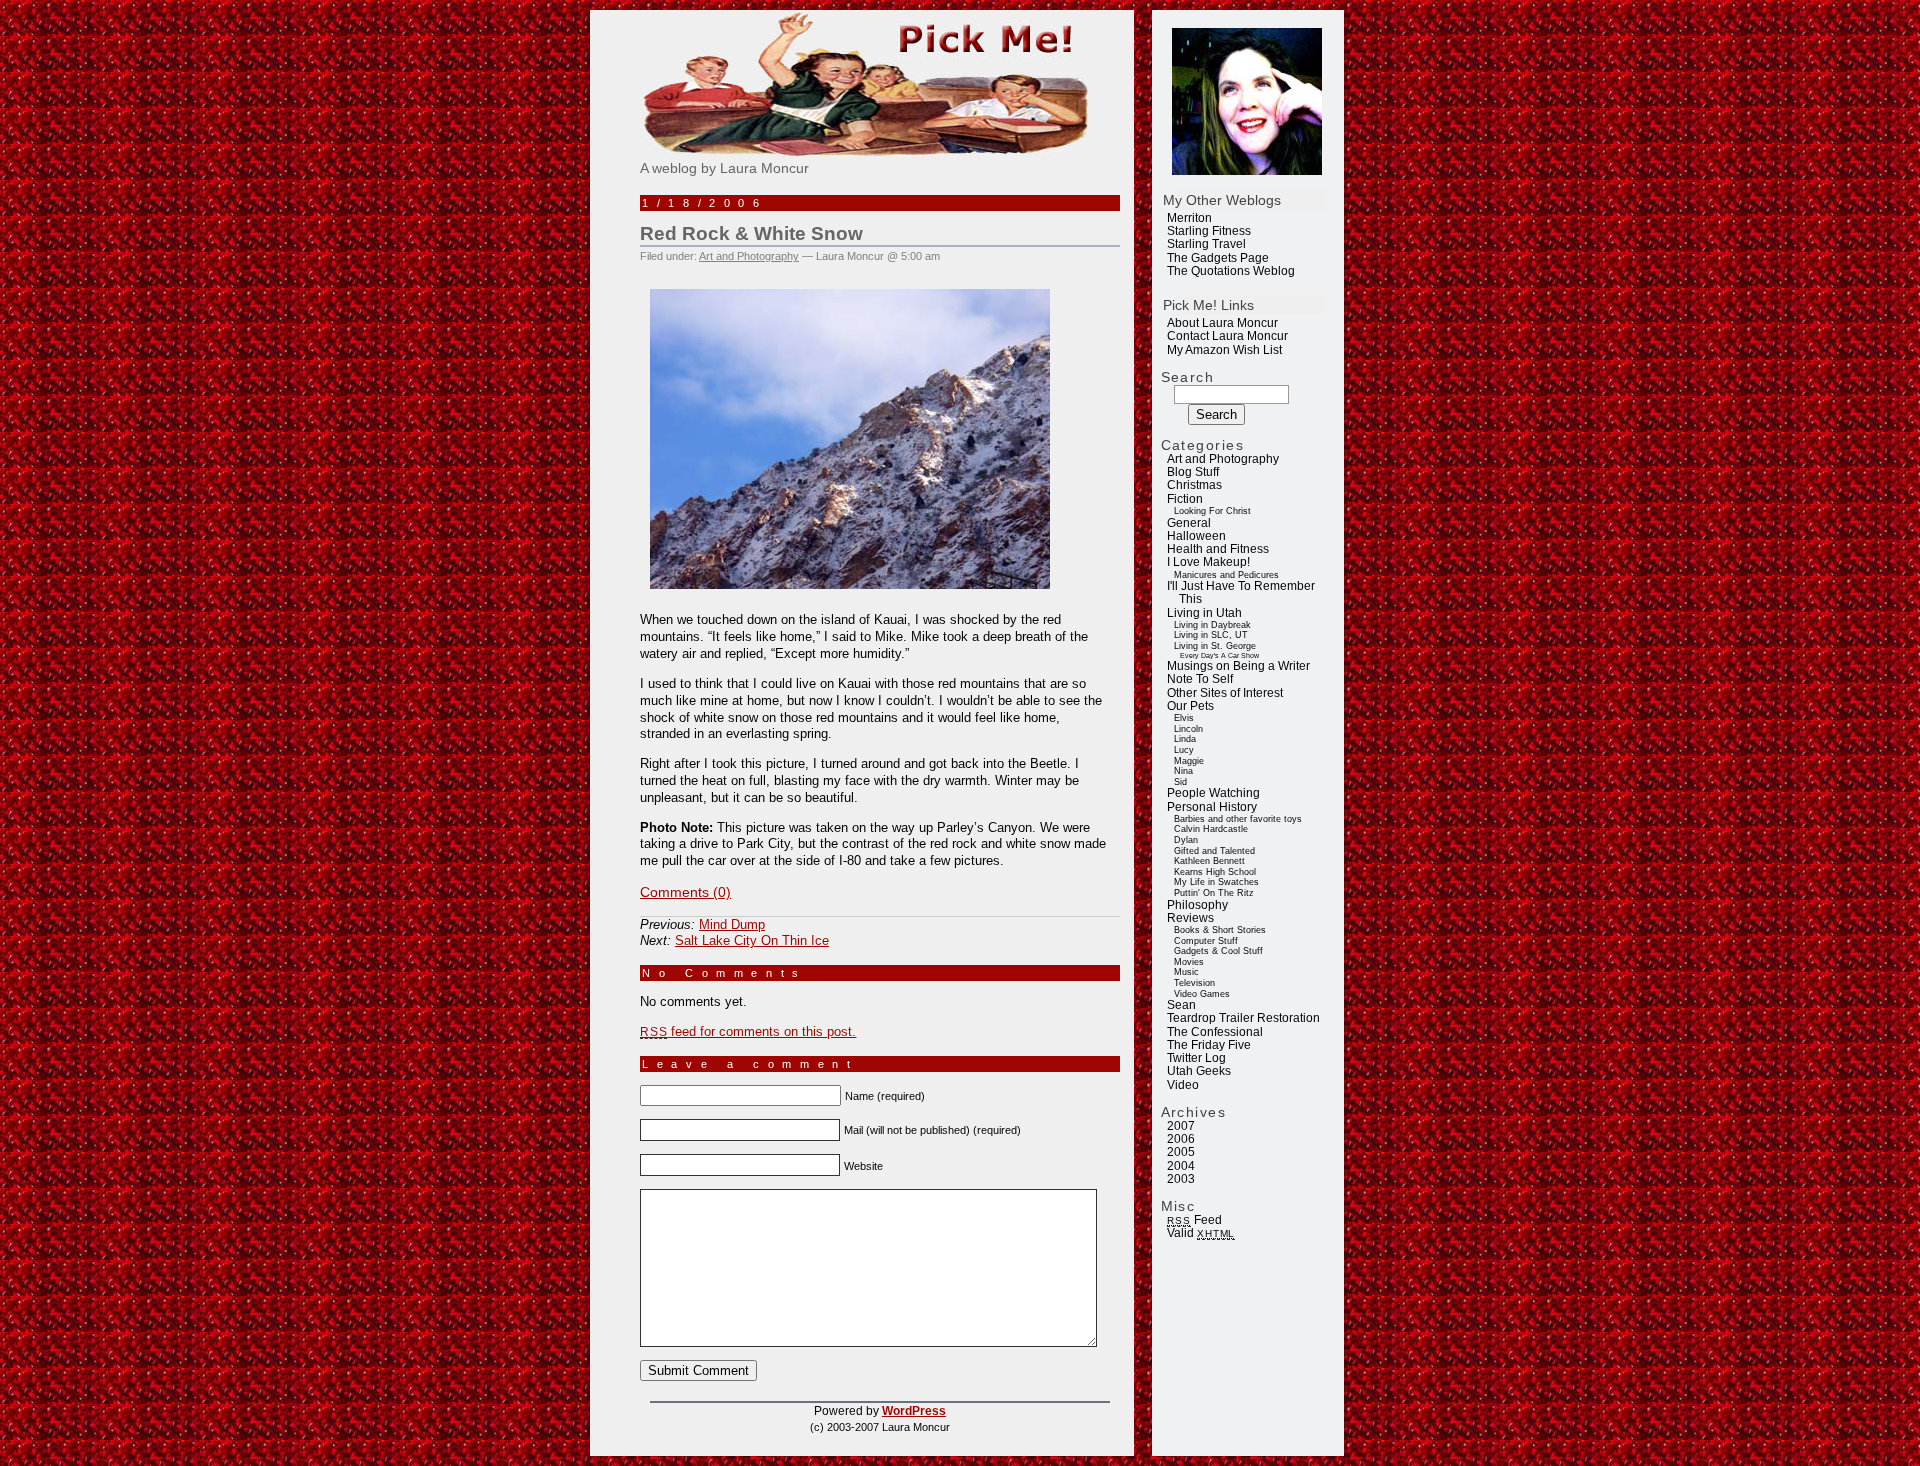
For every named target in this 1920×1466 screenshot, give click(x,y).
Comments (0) (685, 892)
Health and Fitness (1218, 549)
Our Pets (1190, 706)
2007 (1181, 1126)
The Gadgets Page (1218, 258)
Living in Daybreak (1212, 625)
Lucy (1184, 750)
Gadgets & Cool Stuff (1218, 951)
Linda (1185, 739)
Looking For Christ (1212, 511)
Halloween (1196, 536)
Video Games (1202, 994)
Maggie (1189, 761)
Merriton (1189, 218)
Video (1183, 1085)
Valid (1201, 1233)
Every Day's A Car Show (1219, 655)
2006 (1181, 1139)
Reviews (1190, 918)
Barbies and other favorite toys (1238, 819)
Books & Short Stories (1220, 930)
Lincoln (1188, 729)
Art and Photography (1223, 459)
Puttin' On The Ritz (1214, 893)
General (1189, 523)
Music (1186, 972)
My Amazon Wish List (1224, 350)
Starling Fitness (1209, 231)
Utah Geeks (1199, 1071)
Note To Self (1200, 679)
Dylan (1186, 840)
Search (1188, 377)
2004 (1181, 1166)
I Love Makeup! (1208, 562)
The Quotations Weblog (1231, 271)
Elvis (1184, 718)
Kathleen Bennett (1209, 861)
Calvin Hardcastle (1211, 829)
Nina (1183, 771)
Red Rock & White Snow (751, 233)
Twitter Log (1196, 1058)
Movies (1189, 962)
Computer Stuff (1206, 941)
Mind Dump (732, 924)
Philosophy (1197, 905)
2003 (1181, 1179)
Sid (1180, 782)
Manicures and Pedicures (1226, 575)
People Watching (1213, 793)
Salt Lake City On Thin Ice (752, 940)
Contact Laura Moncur (1227, 336)
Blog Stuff (1193, 472)
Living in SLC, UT (1211, 635)
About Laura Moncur (1222, 323)
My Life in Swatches (1216, 882)
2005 (1181, 1152)
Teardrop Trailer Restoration (1243, 1018)
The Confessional (1215, 1032)
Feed (1194, 1220)
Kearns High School (1215, 872)
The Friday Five (1209, 1045)
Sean (1181, 1005)
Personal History (1212, 807)
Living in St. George (1215, 646)
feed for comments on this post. (748, 1031)
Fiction (1185, 499)
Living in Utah (1204, 613)
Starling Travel (1206, 244)
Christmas (1194, 485)
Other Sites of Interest (1225, 693)
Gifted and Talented (1214, 851)
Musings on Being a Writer (1238, 666)
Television (1194, 983)
